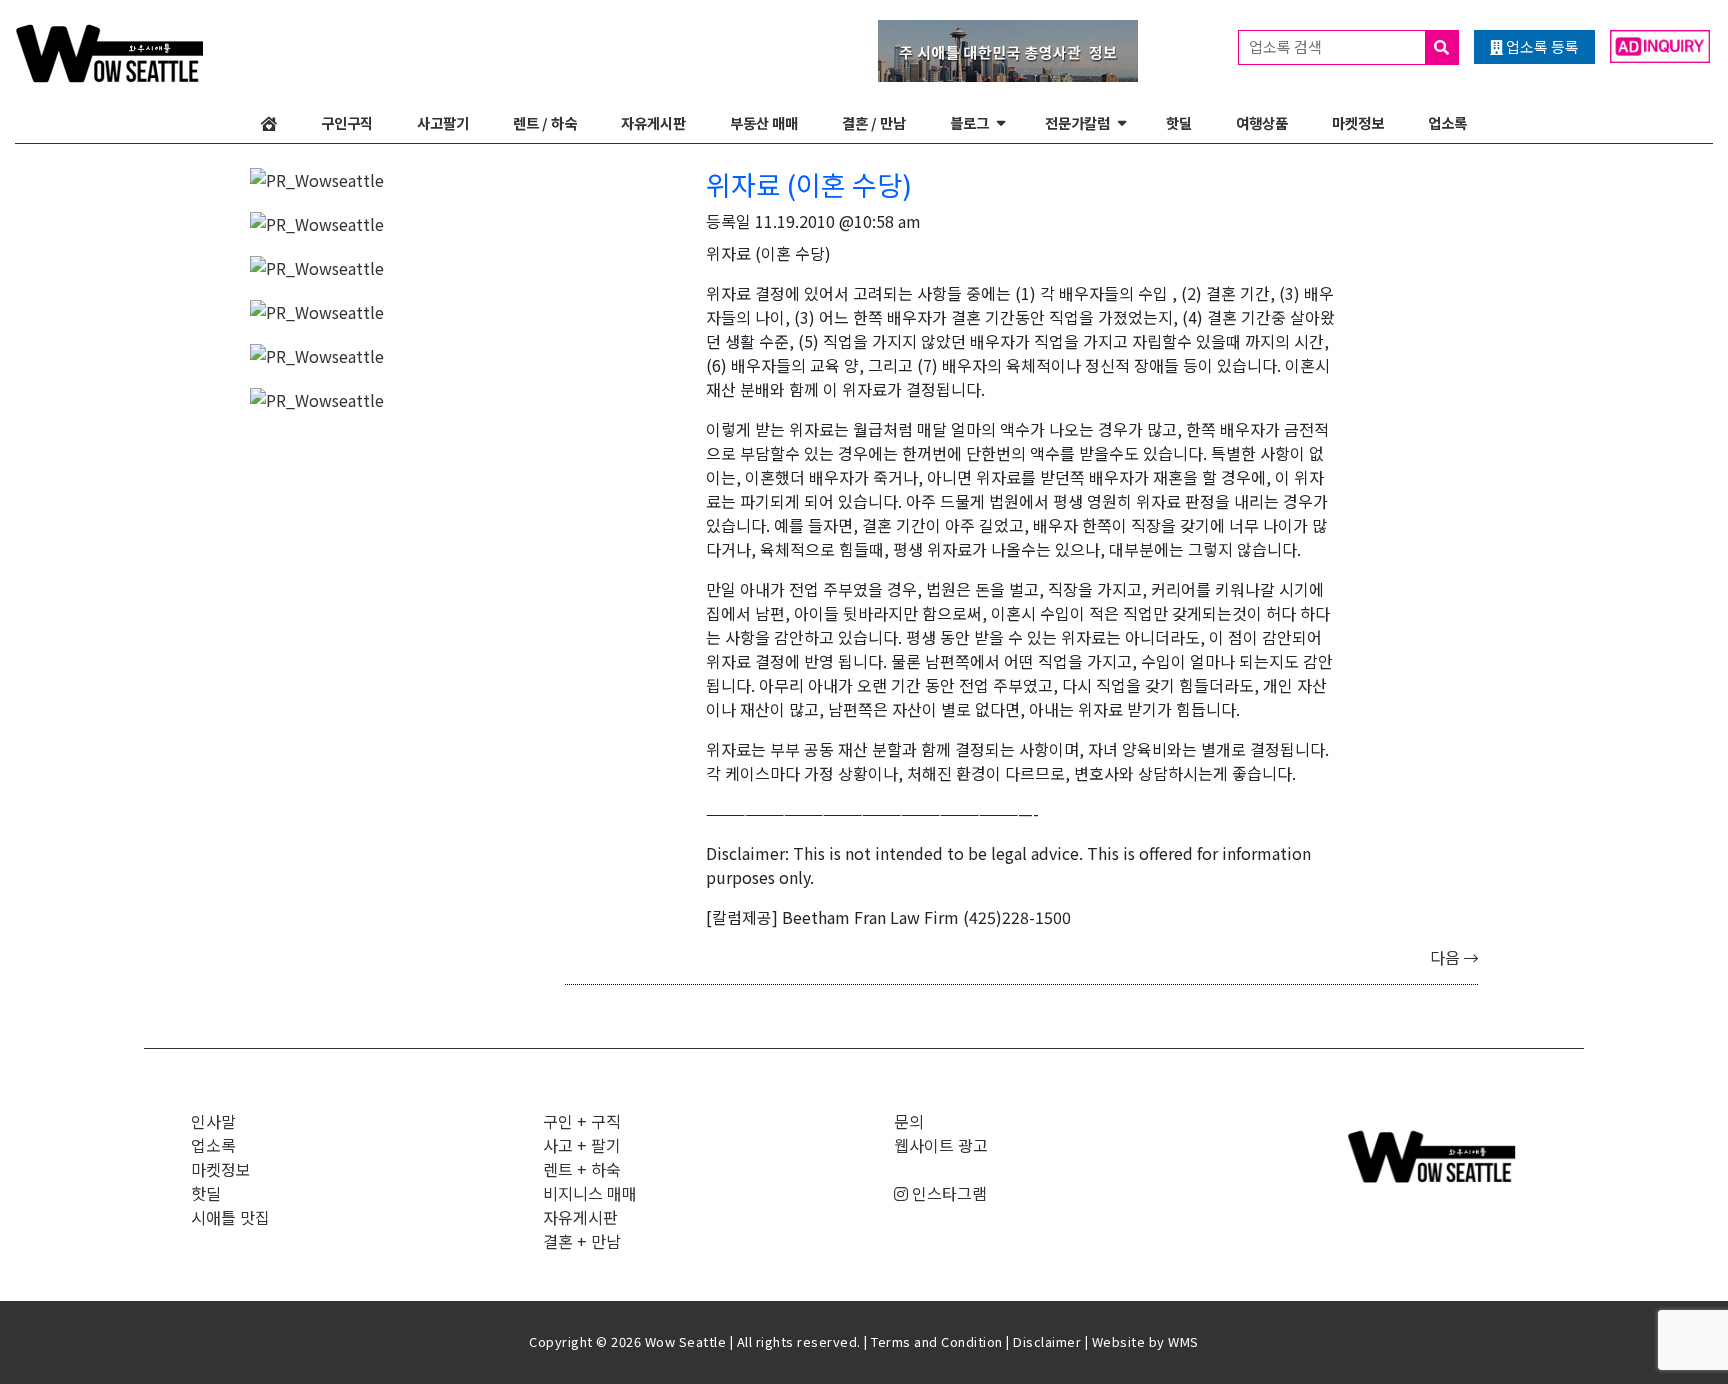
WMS (1183, 1341)
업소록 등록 (1541, 46)
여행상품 (1262, 122)
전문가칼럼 (1077, 122)
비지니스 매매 (590, 1193)
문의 (909, 1121)
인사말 (213, 1121)
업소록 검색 (1287, 46)
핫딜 (1179, 122)
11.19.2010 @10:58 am (838, 221)
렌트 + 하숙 (582, 1169)
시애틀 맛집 (230, 1217)
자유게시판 (653, 122)
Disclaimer (1047, 1341)
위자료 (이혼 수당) (809, 184)
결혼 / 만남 (874, 122)
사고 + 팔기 (582, 1145)
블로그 (969, 122)
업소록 (1447, 122)
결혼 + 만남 (582, 1241)
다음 (1447, 957)
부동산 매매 (764, 122)
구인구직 (347, 122)
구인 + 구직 (582, 1121)
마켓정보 (1358, 122)
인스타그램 (947, 1193)
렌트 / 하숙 (545, 122)
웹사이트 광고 (941, 1145)
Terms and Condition (937, 1341)
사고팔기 (443, 122)
